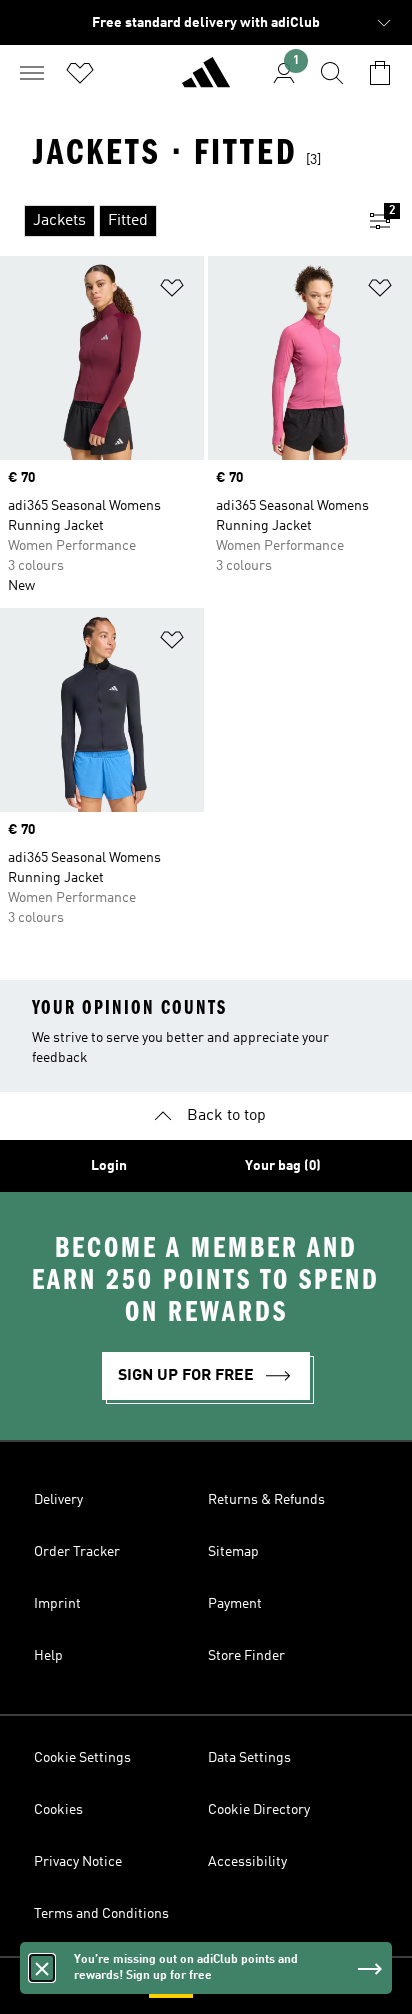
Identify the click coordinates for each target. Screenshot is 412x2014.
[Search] (332, 73)
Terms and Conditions (101, 1914)
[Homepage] (206, 81)
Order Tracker (77, 1552)
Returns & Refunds (266, 1500)
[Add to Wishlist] (172, 291)
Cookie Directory (259, 1810)
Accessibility (247, 1862)
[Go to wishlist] (80, 73)
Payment (235, 1604)
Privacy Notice (78, 1862)
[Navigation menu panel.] (32, 73)
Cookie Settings (82, 1758)
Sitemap (233, 1552)
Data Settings (249, 1758)
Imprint (57, 1604)
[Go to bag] (380, 73)
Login (109, 1166)
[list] (174, 221)
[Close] (42, 1968)
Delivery (58, 1500)
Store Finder (246, 1656)
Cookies (58, 1810)
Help (48, 1656)
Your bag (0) (283, 1166)
